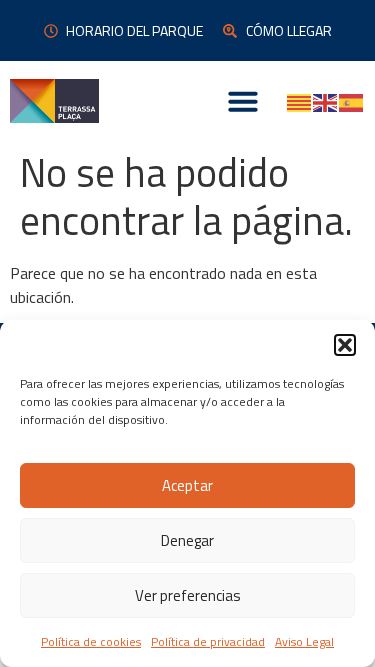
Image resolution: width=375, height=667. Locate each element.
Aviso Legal (304, 641)
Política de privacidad (208, 641)
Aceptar (187, 485)
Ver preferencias (188, 595)
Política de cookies (91, 641)
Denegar (187, 540)
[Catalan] (300, 101)
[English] (326, 101)
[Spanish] (352, 101)
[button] (345, 345)
